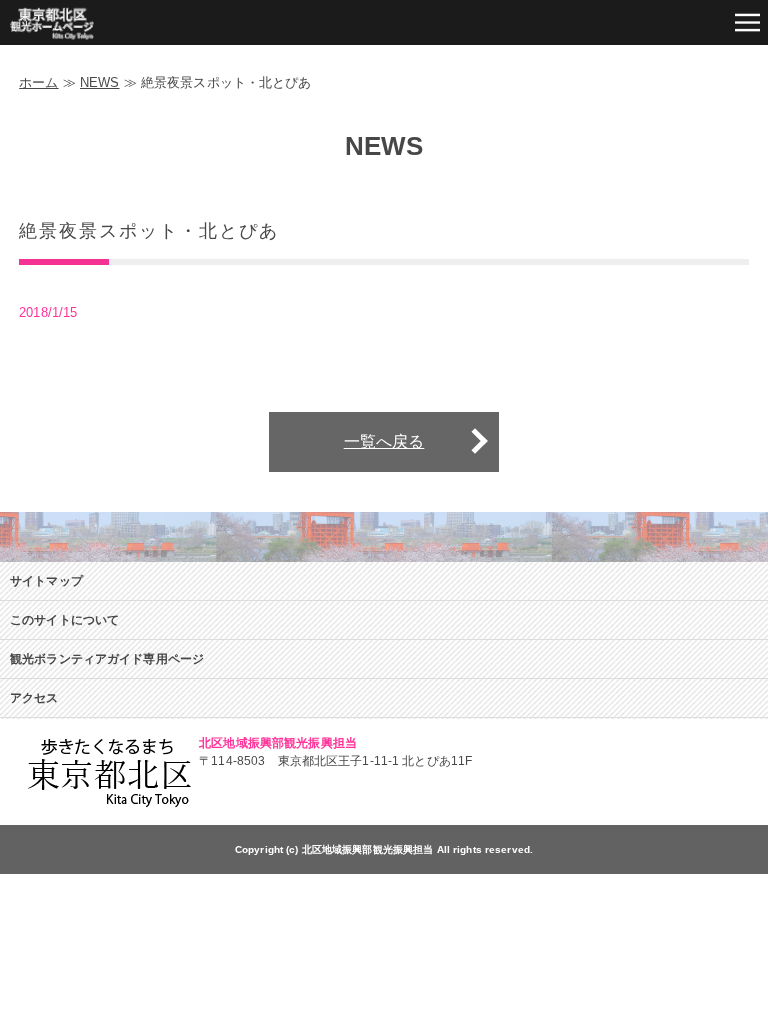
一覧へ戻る (384, 441)
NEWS (100, 82)
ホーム (38, 82)
